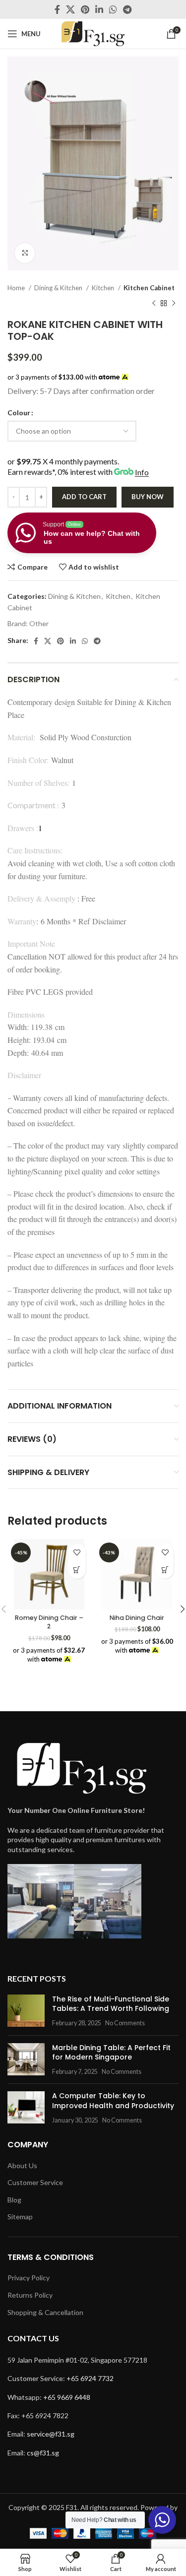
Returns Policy (30, 2295)
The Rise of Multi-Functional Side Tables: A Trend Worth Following (111, 2004)
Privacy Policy (29, 2278)
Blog (14, 2200)
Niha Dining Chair (137, 1618)
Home (17, 288)
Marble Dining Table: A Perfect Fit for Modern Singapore (111, 2053)
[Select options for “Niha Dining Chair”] (165, 1570)
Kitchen (104, 288)
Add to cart (84, 497)
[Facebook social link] (57, 9)
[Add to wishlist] (77, 1553)
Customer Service (35, 2182)
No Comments (125, 2023)
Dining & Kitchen (59, 288)
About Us (22, 2165)
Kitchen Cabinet (149, 288)
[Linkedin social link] (99, 9)
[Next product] (174, 304)
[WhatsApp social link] (113, 9)
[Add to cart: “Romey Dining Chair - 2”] (77, 1570)
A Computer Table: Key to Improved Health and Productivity (113, 2101)
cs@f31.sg (43, 2453)
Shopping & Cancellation (45, 2312)
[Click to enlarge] (25, 253)
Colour (19, 413)
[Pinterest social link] (85, 9)
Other (39, 623)
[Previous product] (154, 304)
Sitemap (20, 2217)
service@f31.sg (51, 2434)
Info (142, 472)
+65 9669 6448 (67, 2397)
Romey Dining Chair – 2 (49, 1622)
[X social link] (70, 9)
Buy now (148, 497)
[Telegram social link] (127, 9)
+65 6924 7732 (90, 2378)
